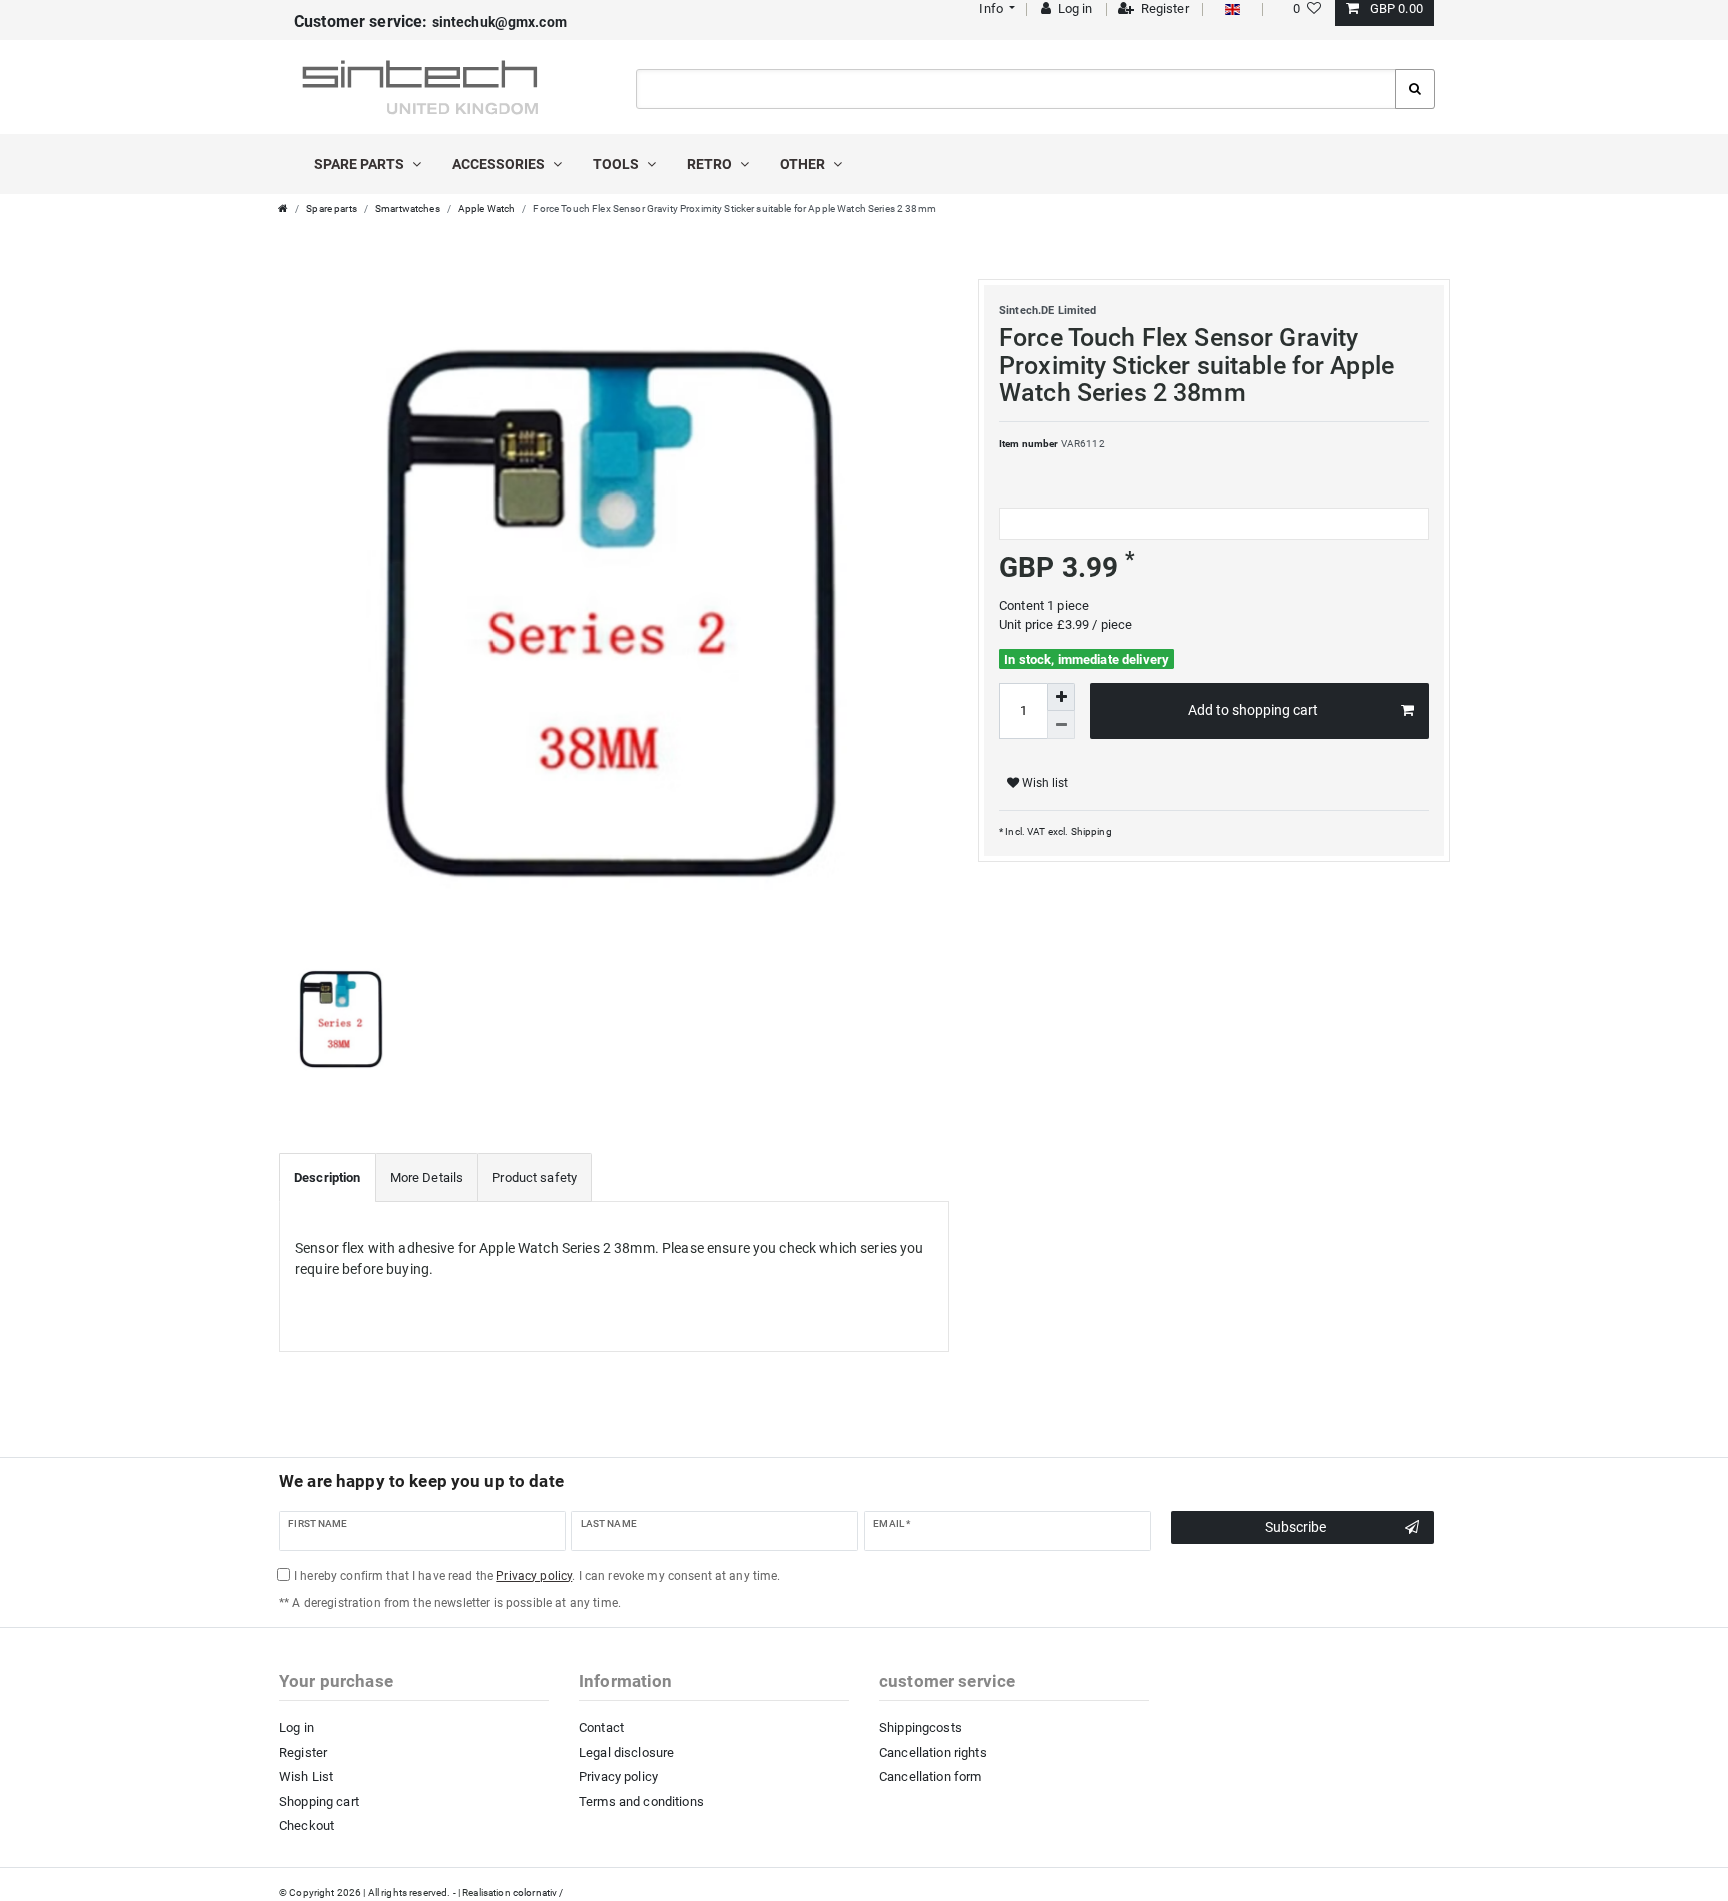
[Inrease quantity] (1061, 697)
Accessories (500, 164)
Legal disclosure (626, 1752)
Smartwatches (407, 208)
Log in (296, 1727)
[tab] (327, 1178)
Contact (601, 1727)
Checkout (306, 1825)
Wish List (306, 1776)
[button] (995, 8)
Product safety (534, 1177)
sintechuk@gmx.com (430, 22)
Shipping (1089, 831)
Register (303, 1752)
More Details (427, 1177)
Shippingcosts (920, 1727)
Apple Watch (487, 208)
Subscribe (1295, 1527)
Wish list (1043, 783)
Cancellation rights (933, 1752)
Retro (711, 164)
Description (327, 1177)
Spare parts (360, 164)
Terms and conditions (641, 1801)
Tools (617, 164)
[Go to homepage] (283, 208)
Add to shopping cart (1253, 710)
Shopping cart (319, 1801)
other (804, 164)
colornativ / (538, 1892)
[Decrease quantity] (1061, 725)
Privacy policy (618, 1776)
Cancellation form (930, 1776)
